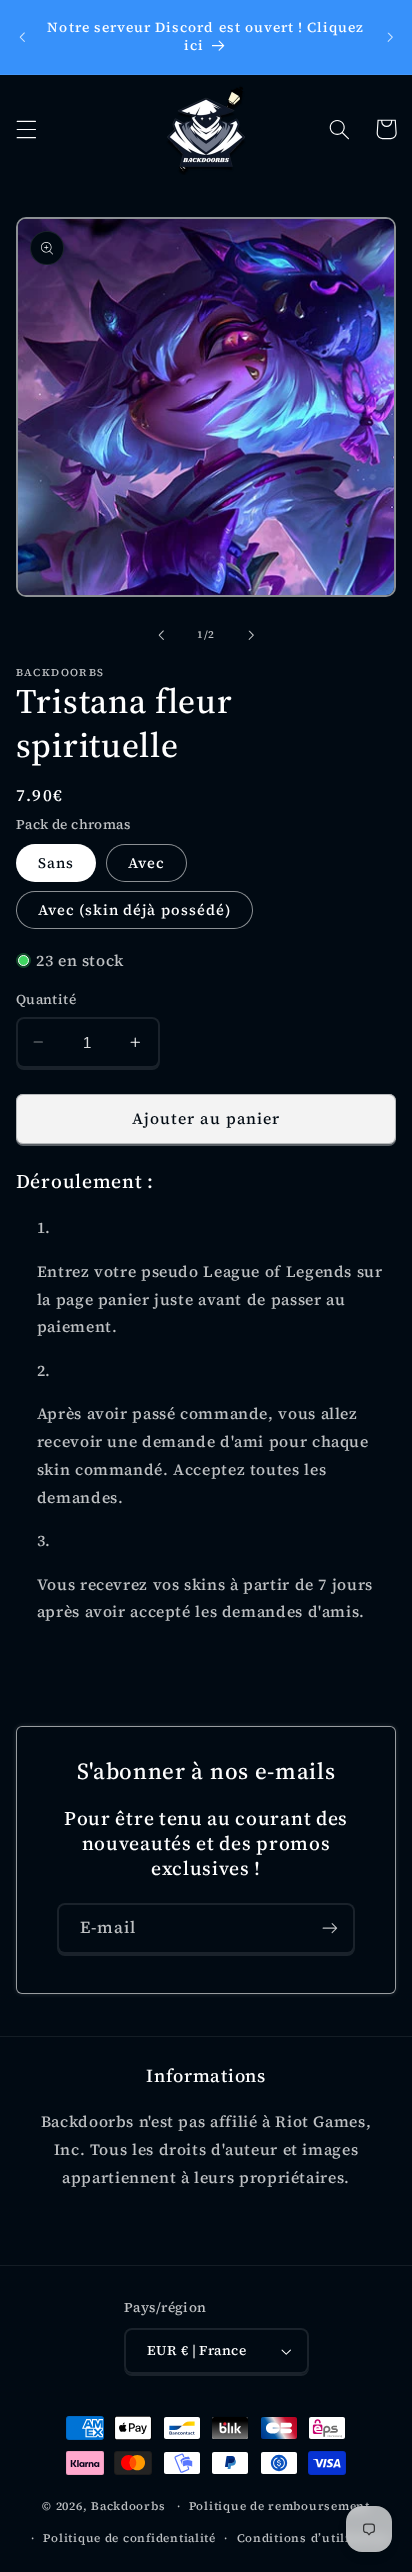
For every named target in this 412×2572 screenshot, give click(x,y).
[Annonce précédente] (22, 37)
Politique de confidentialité (129, 2538)
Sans (56, 863)
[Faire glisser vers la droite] (251, 635)
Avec (146, 863)
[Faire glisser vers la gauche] (161, 635)
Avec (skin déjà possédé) (134, 910)
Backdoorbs (128, 2506)
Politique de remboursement (279, 2506)
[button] (26, 129)
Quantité (46, 999)
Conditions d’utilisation (313, 2538)
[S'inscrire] (330, 1928)
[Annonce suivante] (390, 37)
